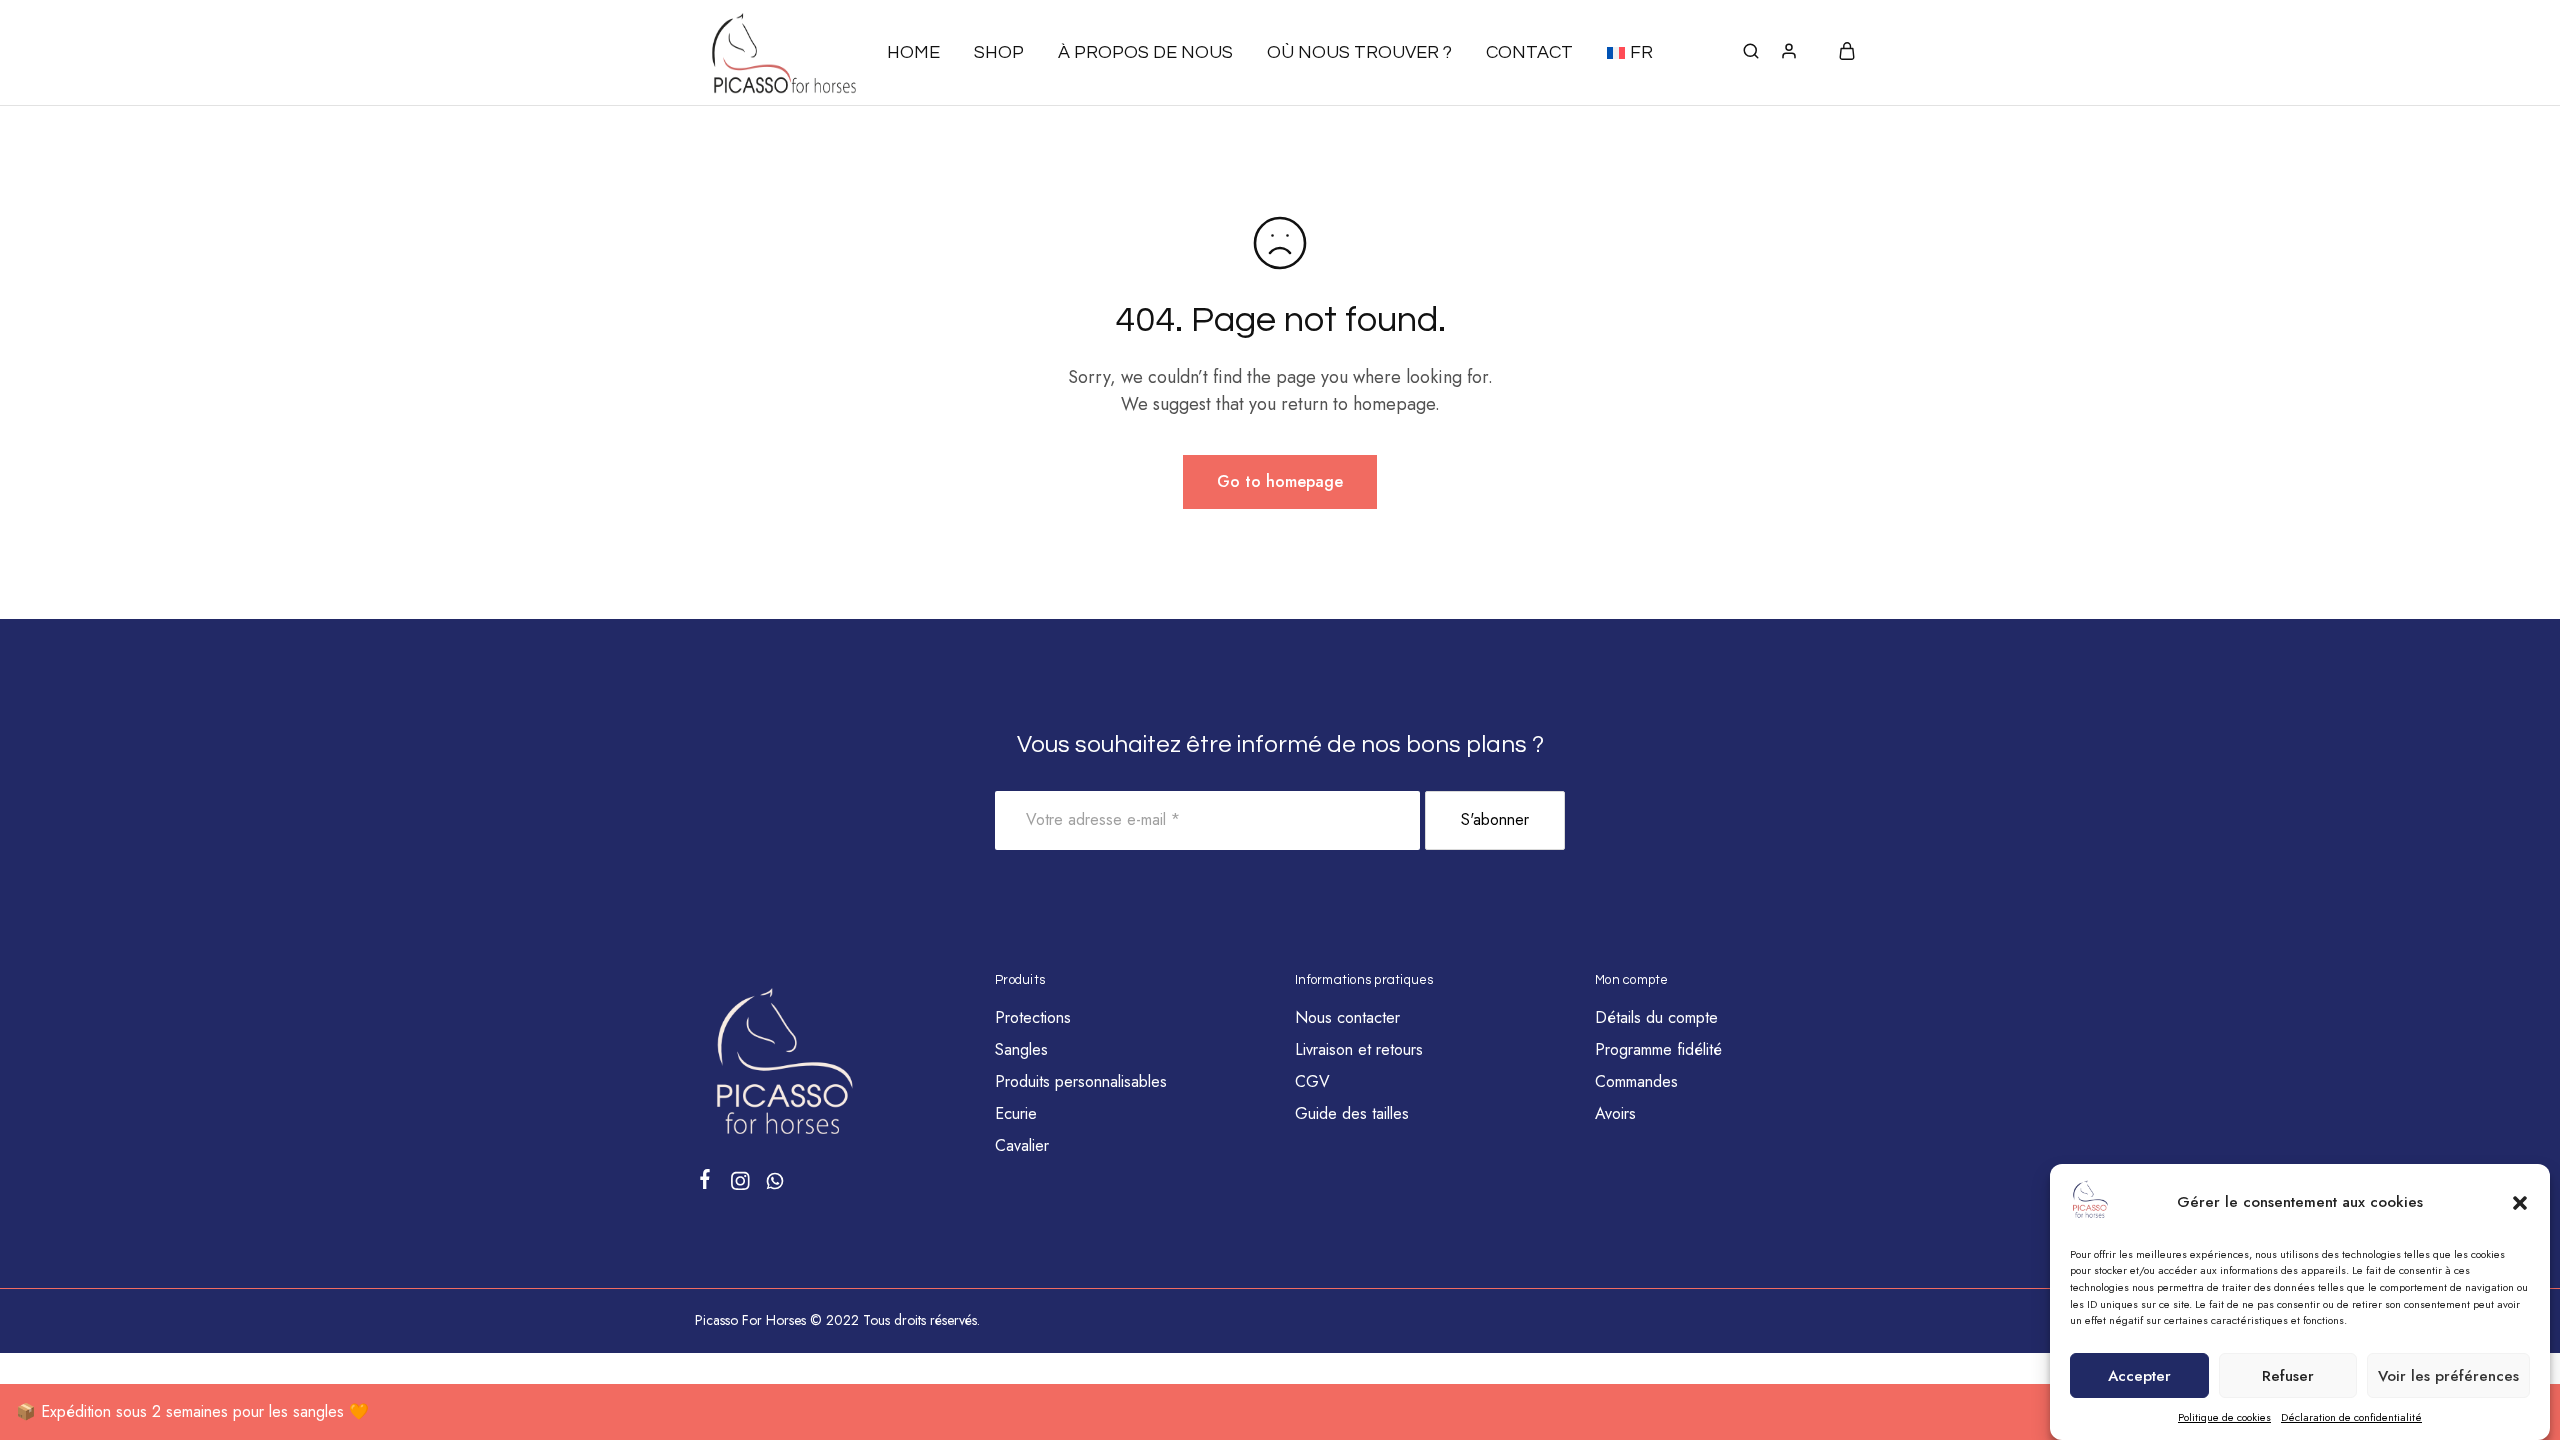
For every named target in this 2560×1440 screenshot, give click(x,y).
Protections (1033, 1017)
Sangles (1021, 1049)
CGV (1312, 1081)
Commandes (1636, 1081)
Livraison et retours (1359, 1049)
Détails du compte (1656, 1017)
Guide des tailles (1352, 1113)
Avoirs (1615, 1113)
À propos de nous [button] (1145, 52)
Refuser (2288, 1376)
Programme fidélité (1658, 1049)
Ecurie (1016, 1113)
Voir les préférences (2448, 1376)
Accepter (2139, 1376)
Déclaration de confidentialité (2351, 1417)
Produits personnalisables (1081, 1081)
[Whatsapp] (775, 1185)
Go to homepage (1280, 481)
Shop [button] (999, 52)
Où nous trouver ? (1359, 52)
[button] (2520, 1203)
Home (913, 52)
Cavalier (1022, 1145)
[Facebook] (705, 1183)
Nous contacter (1347, 1017)
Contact (1529, 52)
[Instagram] (740, 1185)
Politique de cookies (2224, 1417)
